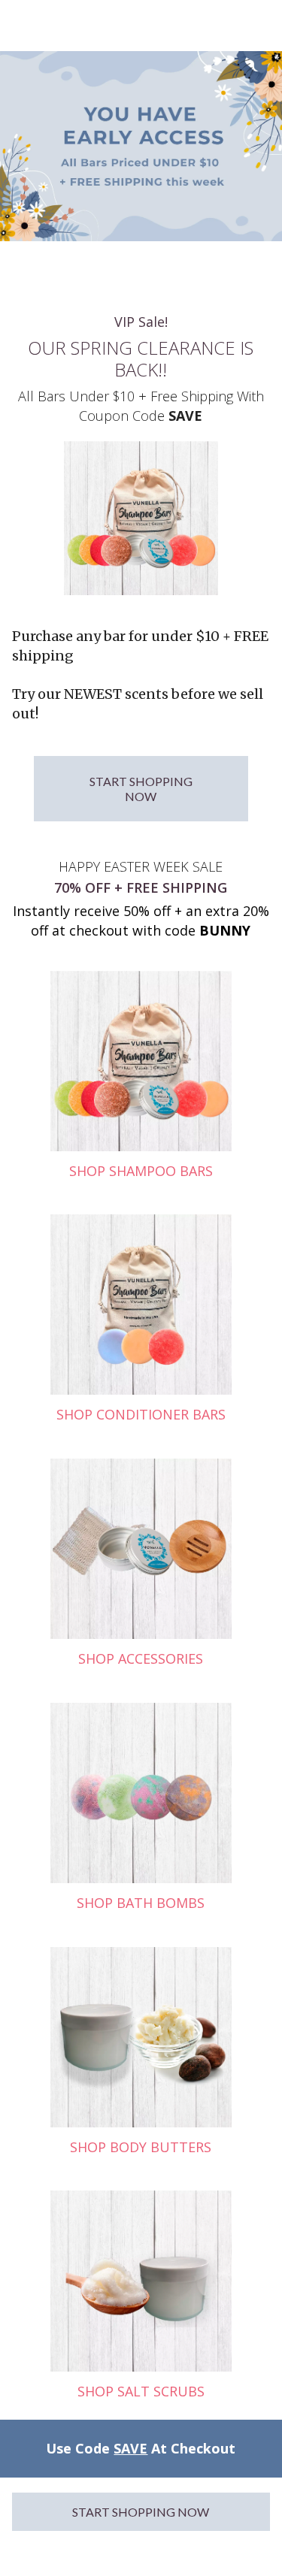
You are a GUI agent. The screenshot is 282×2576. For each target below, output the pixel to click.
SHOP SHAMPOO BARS (141, 1171)
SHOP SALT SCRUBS (141, 2391)
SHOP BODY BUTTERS (141, 2147)
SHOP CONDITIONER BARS (141, 1414)
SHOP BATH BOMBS (141, 1903)
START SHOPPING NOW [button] (141, 788)
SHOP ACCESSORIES (141, 1658)
